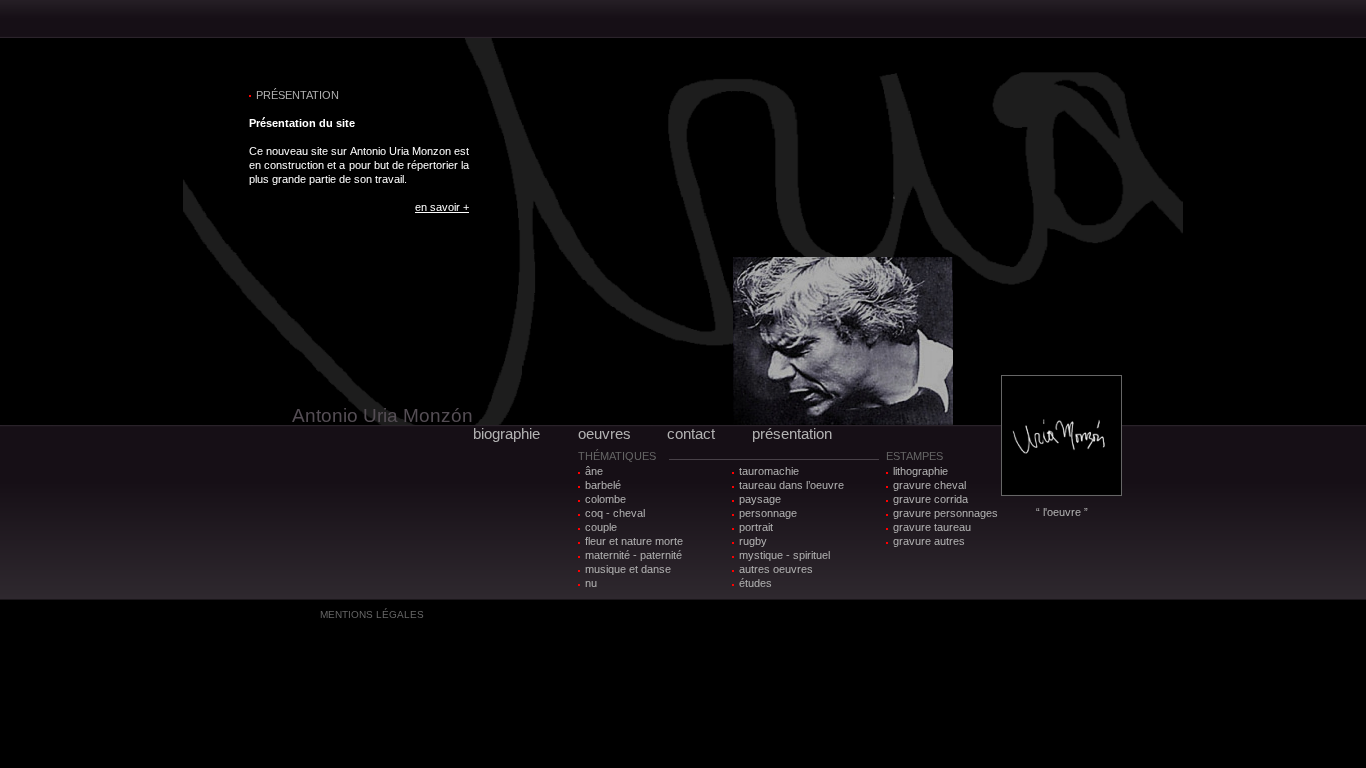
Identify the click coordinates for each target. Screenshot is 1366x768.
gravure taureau (932, 527)
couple (601, 527)
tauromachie (769, 471)
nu (591, 583)
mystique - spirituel (784, 555)
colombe (605, 499)
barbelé (603, 485)
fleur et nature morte (634, 541)
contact (691, 433)
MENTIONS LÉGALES (372, 614)
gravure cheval (929, 485)
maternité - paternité (633, 555)
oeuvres (604, 433)
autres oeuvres (776, 569)
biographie (506, 433)
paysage (760, 499)
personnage (768, 513)
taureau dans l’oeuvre (791, 485)
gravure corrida (930, 499)
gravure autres (929, 541)
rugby (753, 541)
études (755, 583)
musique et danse (628, 569)
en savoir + (442, 207)
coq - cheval (615, 513)
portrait (756, 527)
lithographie (920, 471)
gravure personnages (945, 513)
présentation (792, 433)
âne (594, 471)
